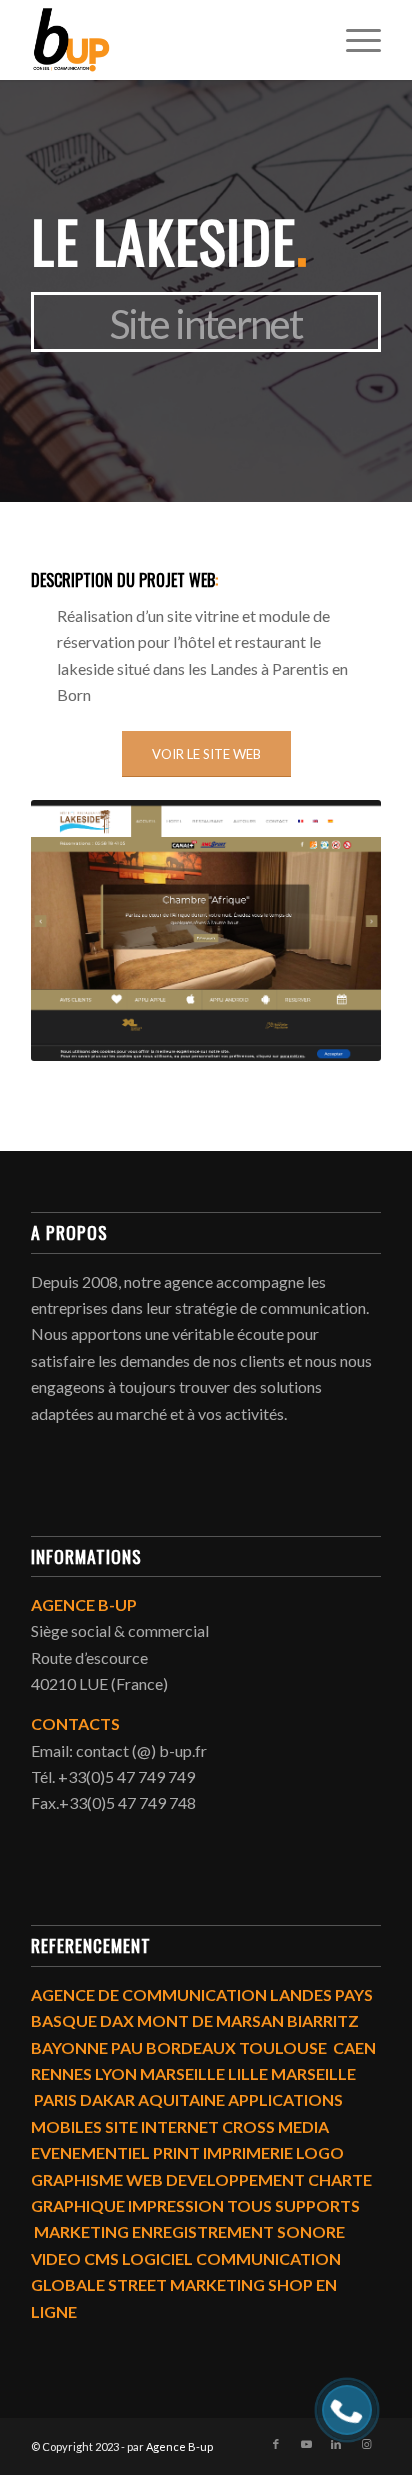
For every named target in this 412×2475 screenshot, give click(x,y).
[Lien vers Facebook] (276, 2444)
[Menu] (353, 40)
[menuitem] (353, 40)
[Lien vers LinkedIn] (336, 2444)
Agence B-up (179, 2446)
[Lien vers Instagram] (366, 2444)
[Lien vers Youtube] (306, 2444)
